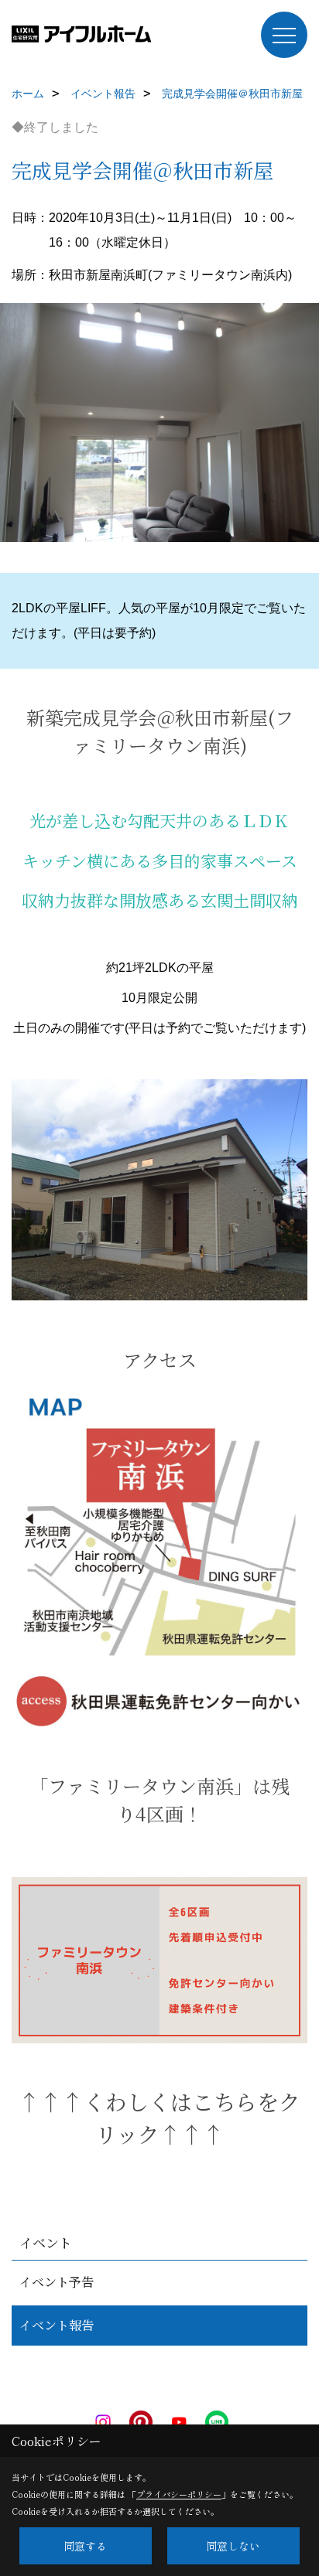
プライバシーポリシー (179, 2494)
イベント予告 (57, 2282)
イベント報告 (57, 2325)
